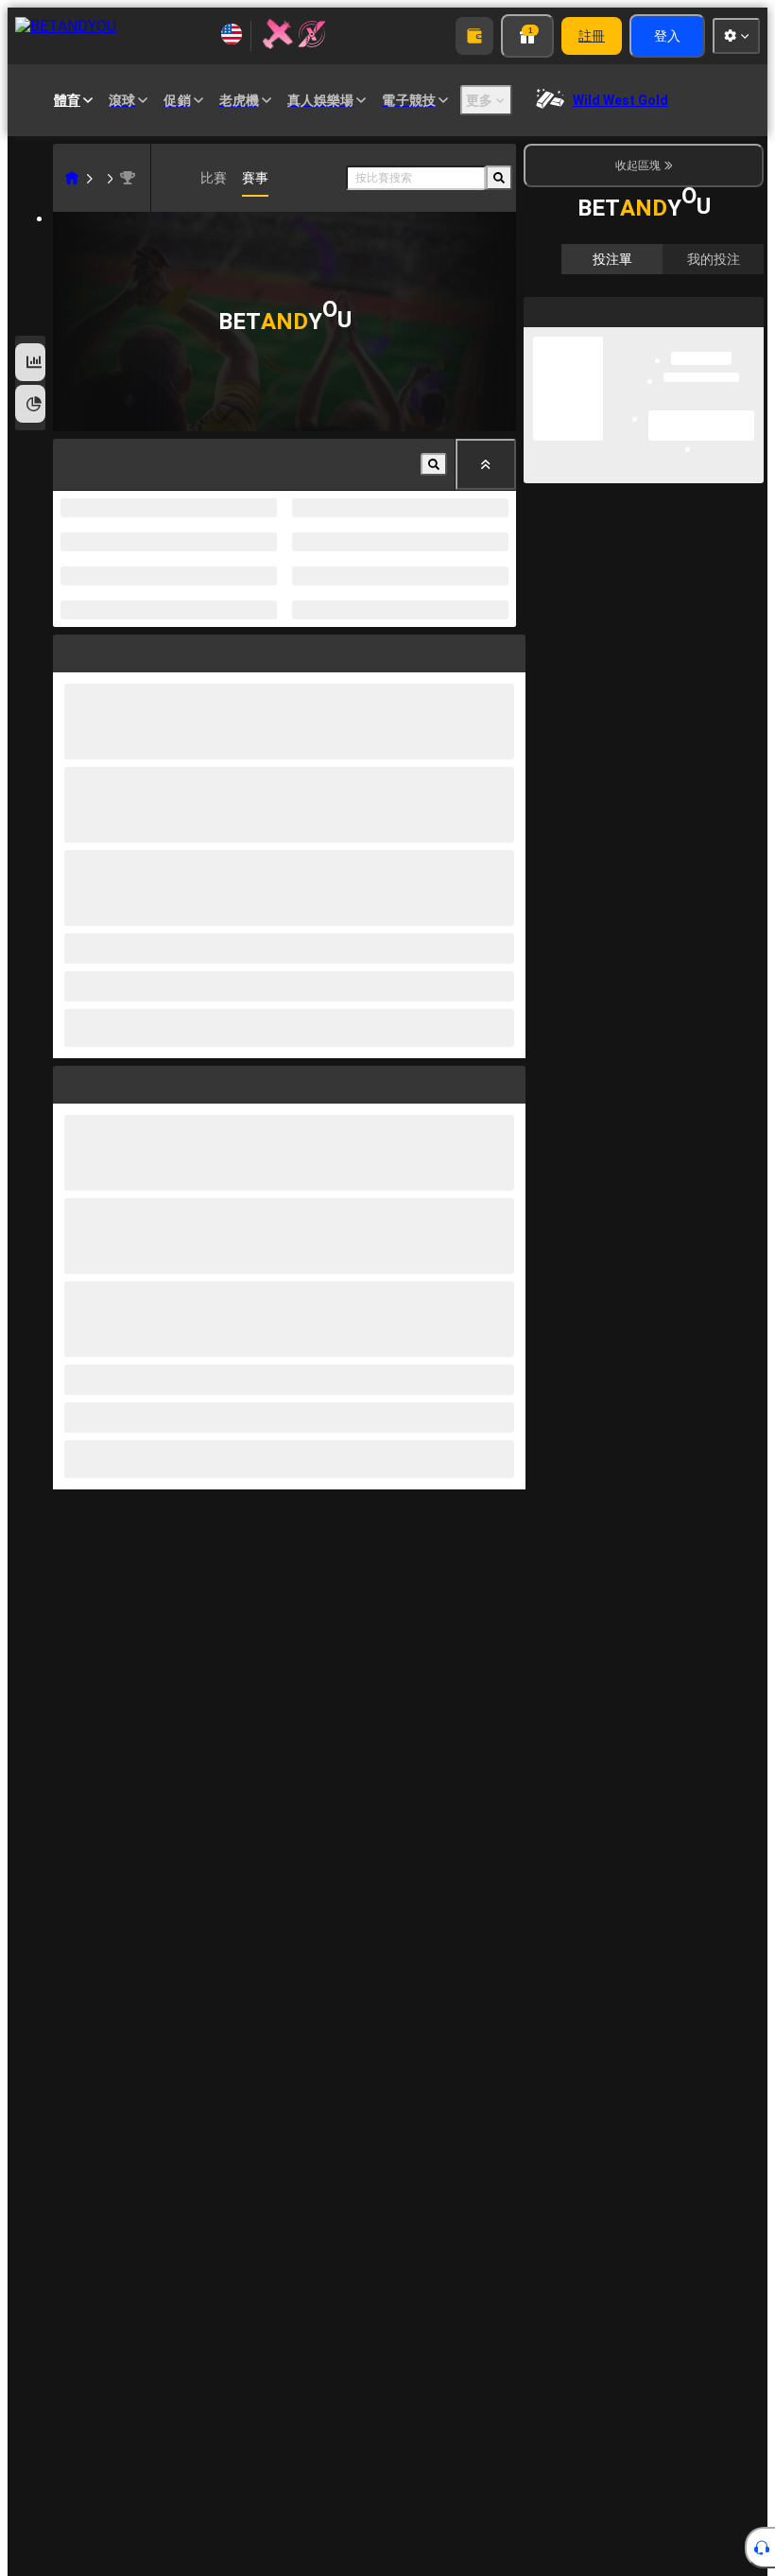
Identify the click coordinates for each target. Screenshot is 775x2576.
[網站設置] (736, 36)
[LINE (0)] (72, 178)
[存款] (474, 36)
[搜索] (499, 178)
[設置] (733, 311)
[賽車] (100, 178)
